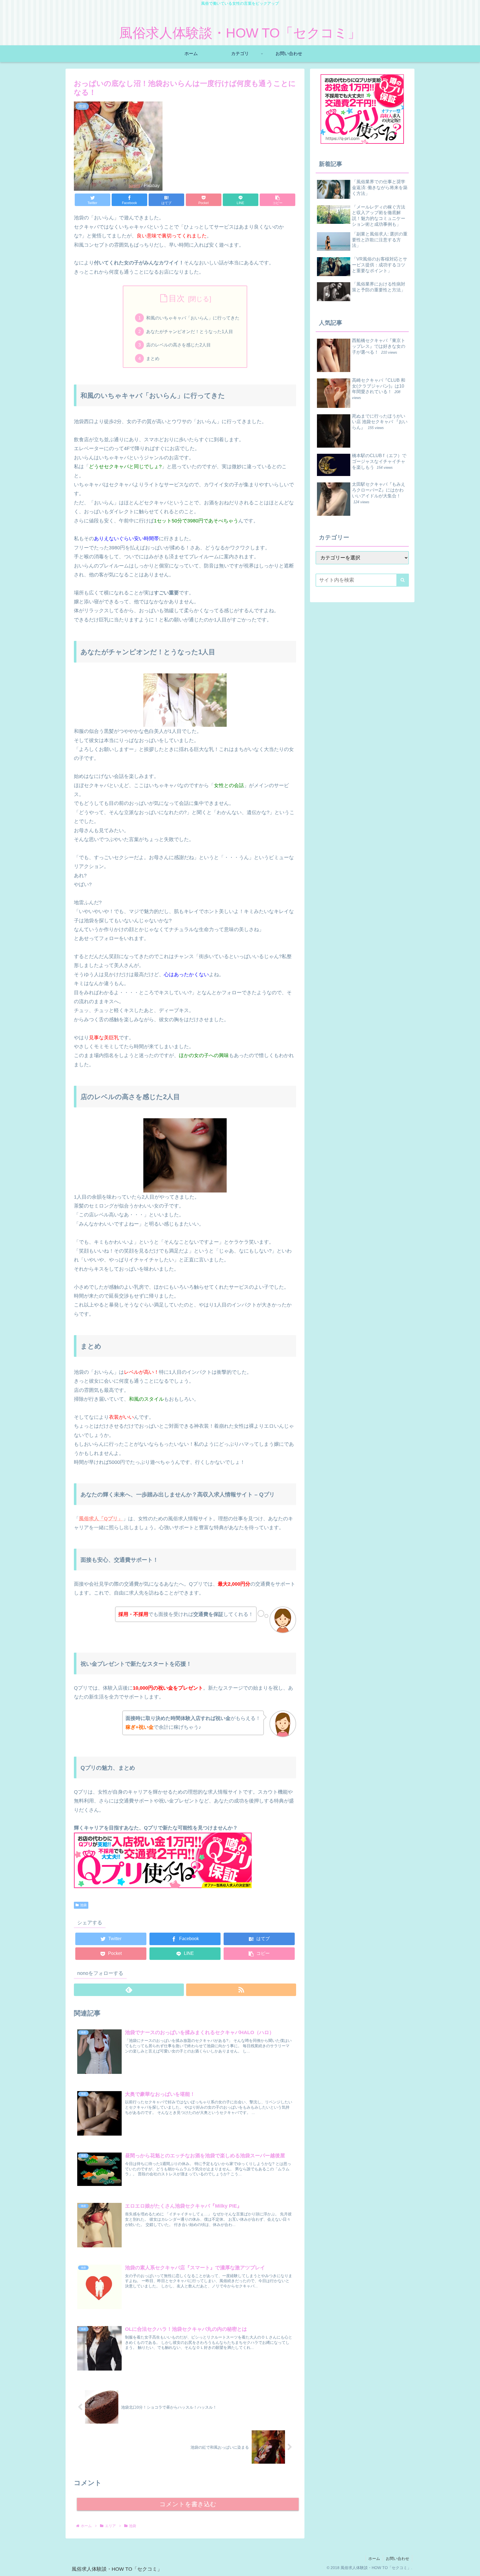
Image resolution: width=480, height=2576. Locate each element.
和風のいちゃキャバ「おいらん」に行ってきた (193, 318)
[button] (277, 200)
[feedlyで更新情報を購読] (129, 1990)
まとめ (153, 358)
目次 (177, 298)
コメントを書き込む (188, 2504)
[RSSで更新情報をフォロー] (241, 1990)
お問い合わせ (397, 2558)
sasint (134, 185)
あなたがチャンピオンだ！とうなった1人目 (190, 331)
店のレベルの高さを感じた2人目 (178, 345)
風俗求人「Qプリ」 (101, 1519)
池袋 (83, 1905)
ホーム (374, 2558)
